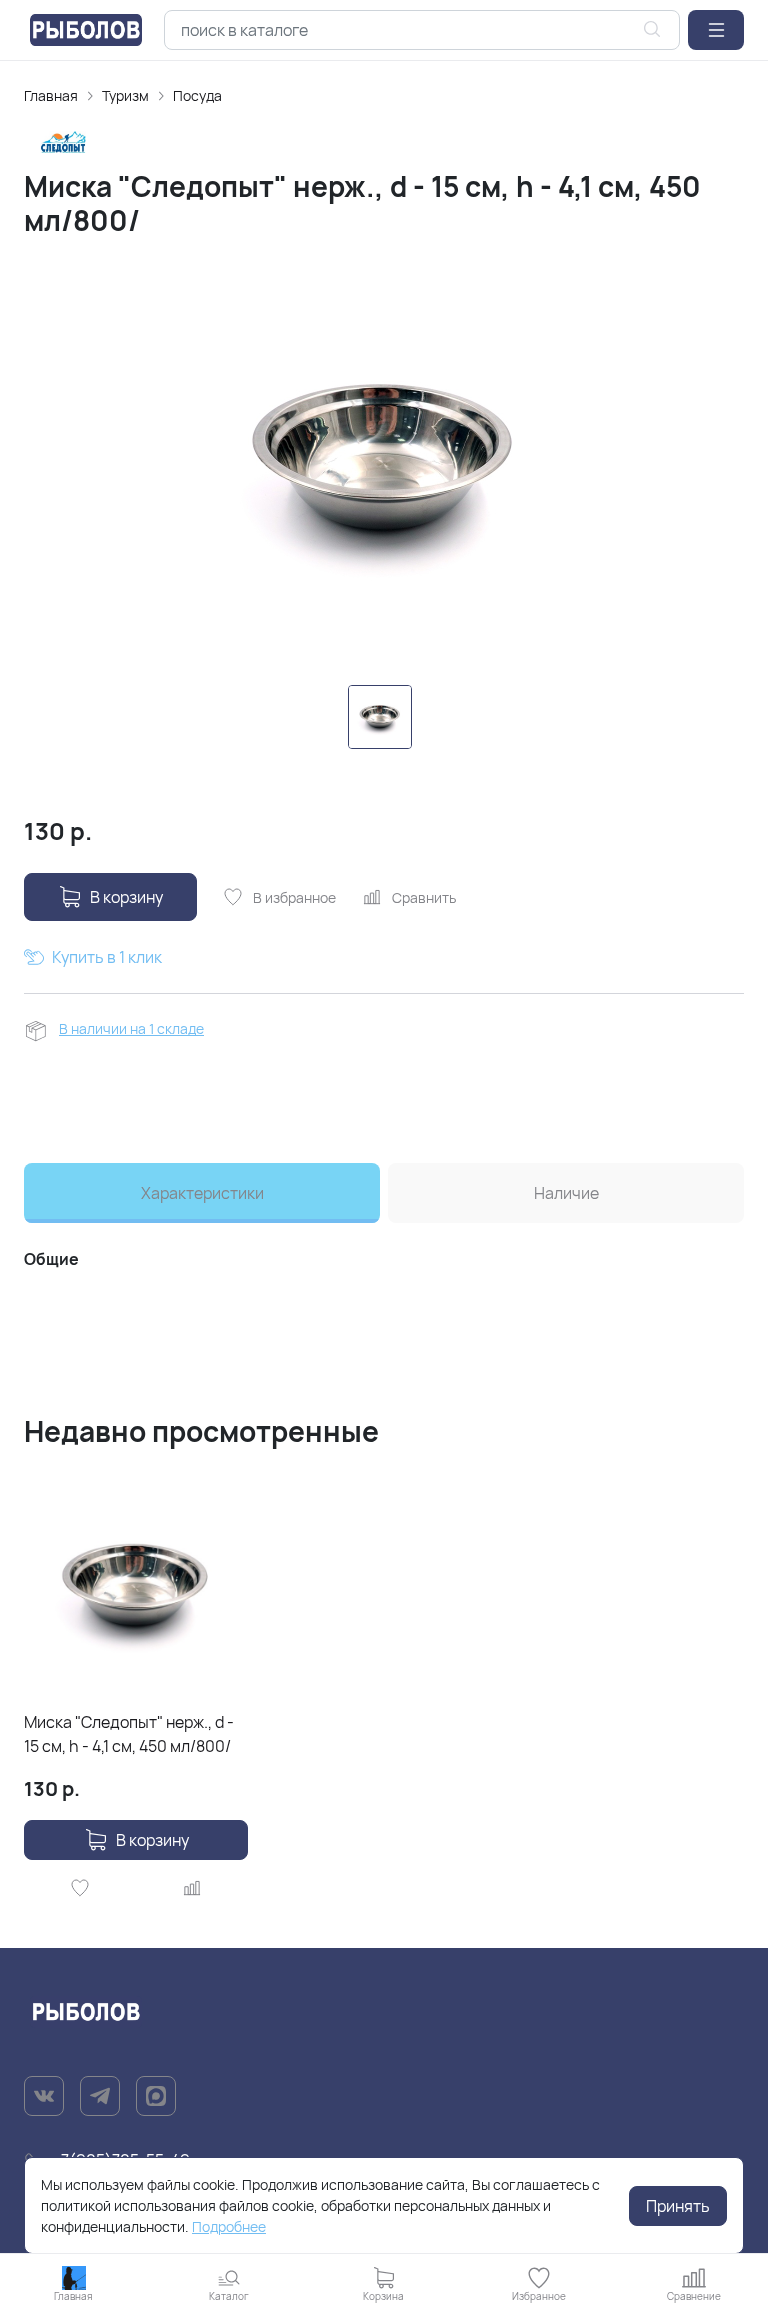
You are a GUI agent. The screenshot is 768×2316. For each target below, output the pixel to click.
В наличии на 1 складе (131, 1028)
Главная (51, 95)
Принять (678, 2206)
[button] (716, 30)
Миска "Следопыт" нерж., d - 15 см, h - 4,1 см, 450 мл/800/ (129, 1734)
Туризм (125, 95)
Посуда (197, 95)
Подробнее (229, 2226)
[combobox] (422, 30)
